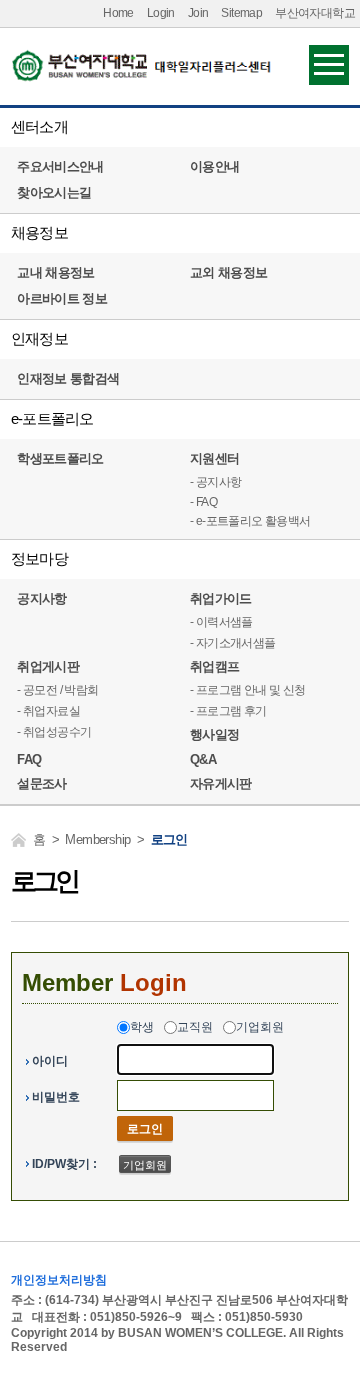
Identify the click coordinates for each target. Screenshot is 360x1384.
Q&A (203, 759)
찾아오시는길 (54, 192)
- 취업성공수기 (54, 732)
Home (118, 13)
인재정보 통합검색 (68, 378)
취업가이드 (221, 598)
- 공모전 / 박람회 (57, 690)
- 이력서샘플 (221, 622)
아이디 (50, 1061)
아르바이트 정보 (62, 298)
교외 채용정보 (228, 272)
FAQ (29, 759)
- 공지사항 (215, 482)
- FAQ (203, 502)
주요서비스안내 (60, 166)
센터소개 (39, 126)
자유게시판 (221, 783)
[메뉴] (329, 64)
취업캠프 (214, 666)
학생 (142, 1027)
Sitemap (241, 13)
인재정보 (39, 338)
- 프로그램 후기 (228, 711)
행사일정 (214, 734)
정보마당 (39, 558)
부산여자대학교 (315, 13)
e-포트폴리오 (52, 418)
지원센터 (214, 458)
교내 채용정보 (55, 272)
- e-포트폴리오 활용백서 (250, 521)
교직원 (195, 1027)
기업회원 (260, 1027)
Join (198, 13)
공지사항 (41, 598)
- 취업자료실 (48, 711)
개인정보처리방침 (59, 1280)
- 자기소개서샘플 (233, 643)
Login (161, 13)
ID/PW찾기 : (64, 1164)
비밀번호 (56, 1097)
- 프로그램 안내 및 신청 (248, 690)
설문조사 (41, 783)
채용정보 (39, 232)
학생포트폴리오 (60, 458)
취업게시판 (48, 666)
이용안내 (214, 166)
